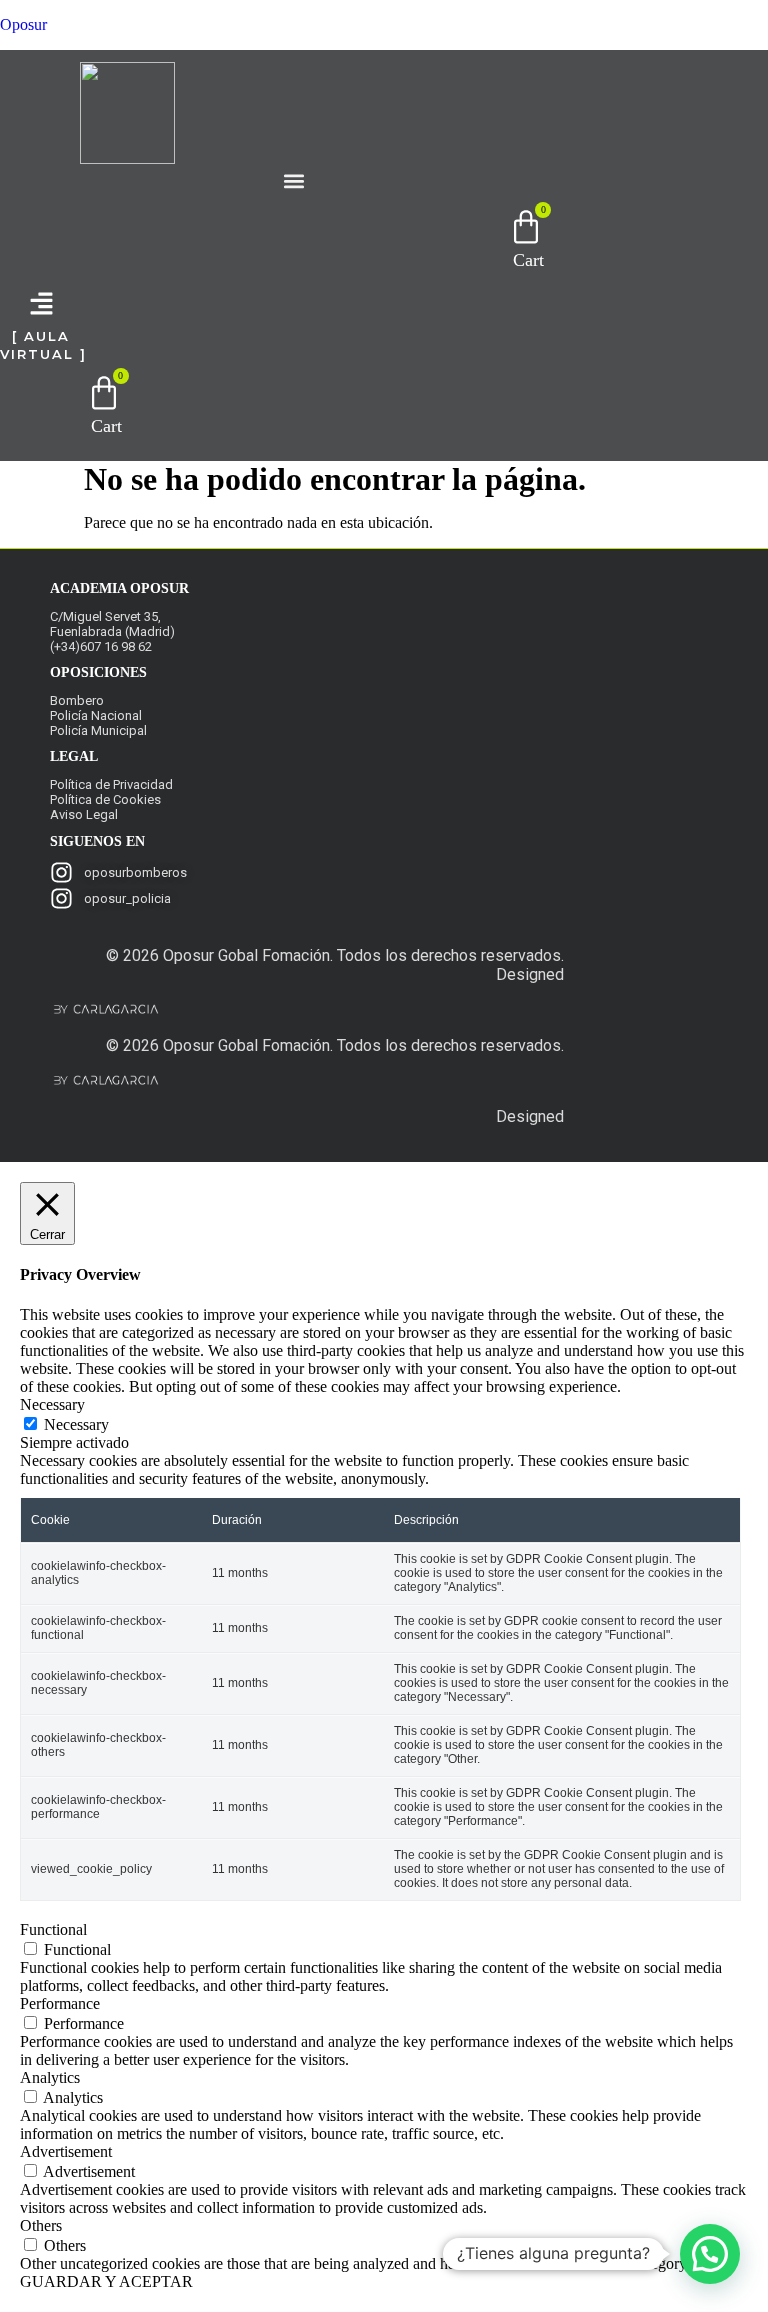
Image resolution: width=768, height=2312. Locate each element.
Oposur (23, 24)
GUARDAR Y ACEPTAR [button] (106, 2281)
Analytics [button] (50, 2077)
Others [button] (41, 2225)
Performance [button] (60, 2003)
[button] (294, 180)
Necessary (76, 1424)
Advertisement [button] (66, 2151)
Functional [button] (53, 1929)
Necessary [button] (52, 1404)
